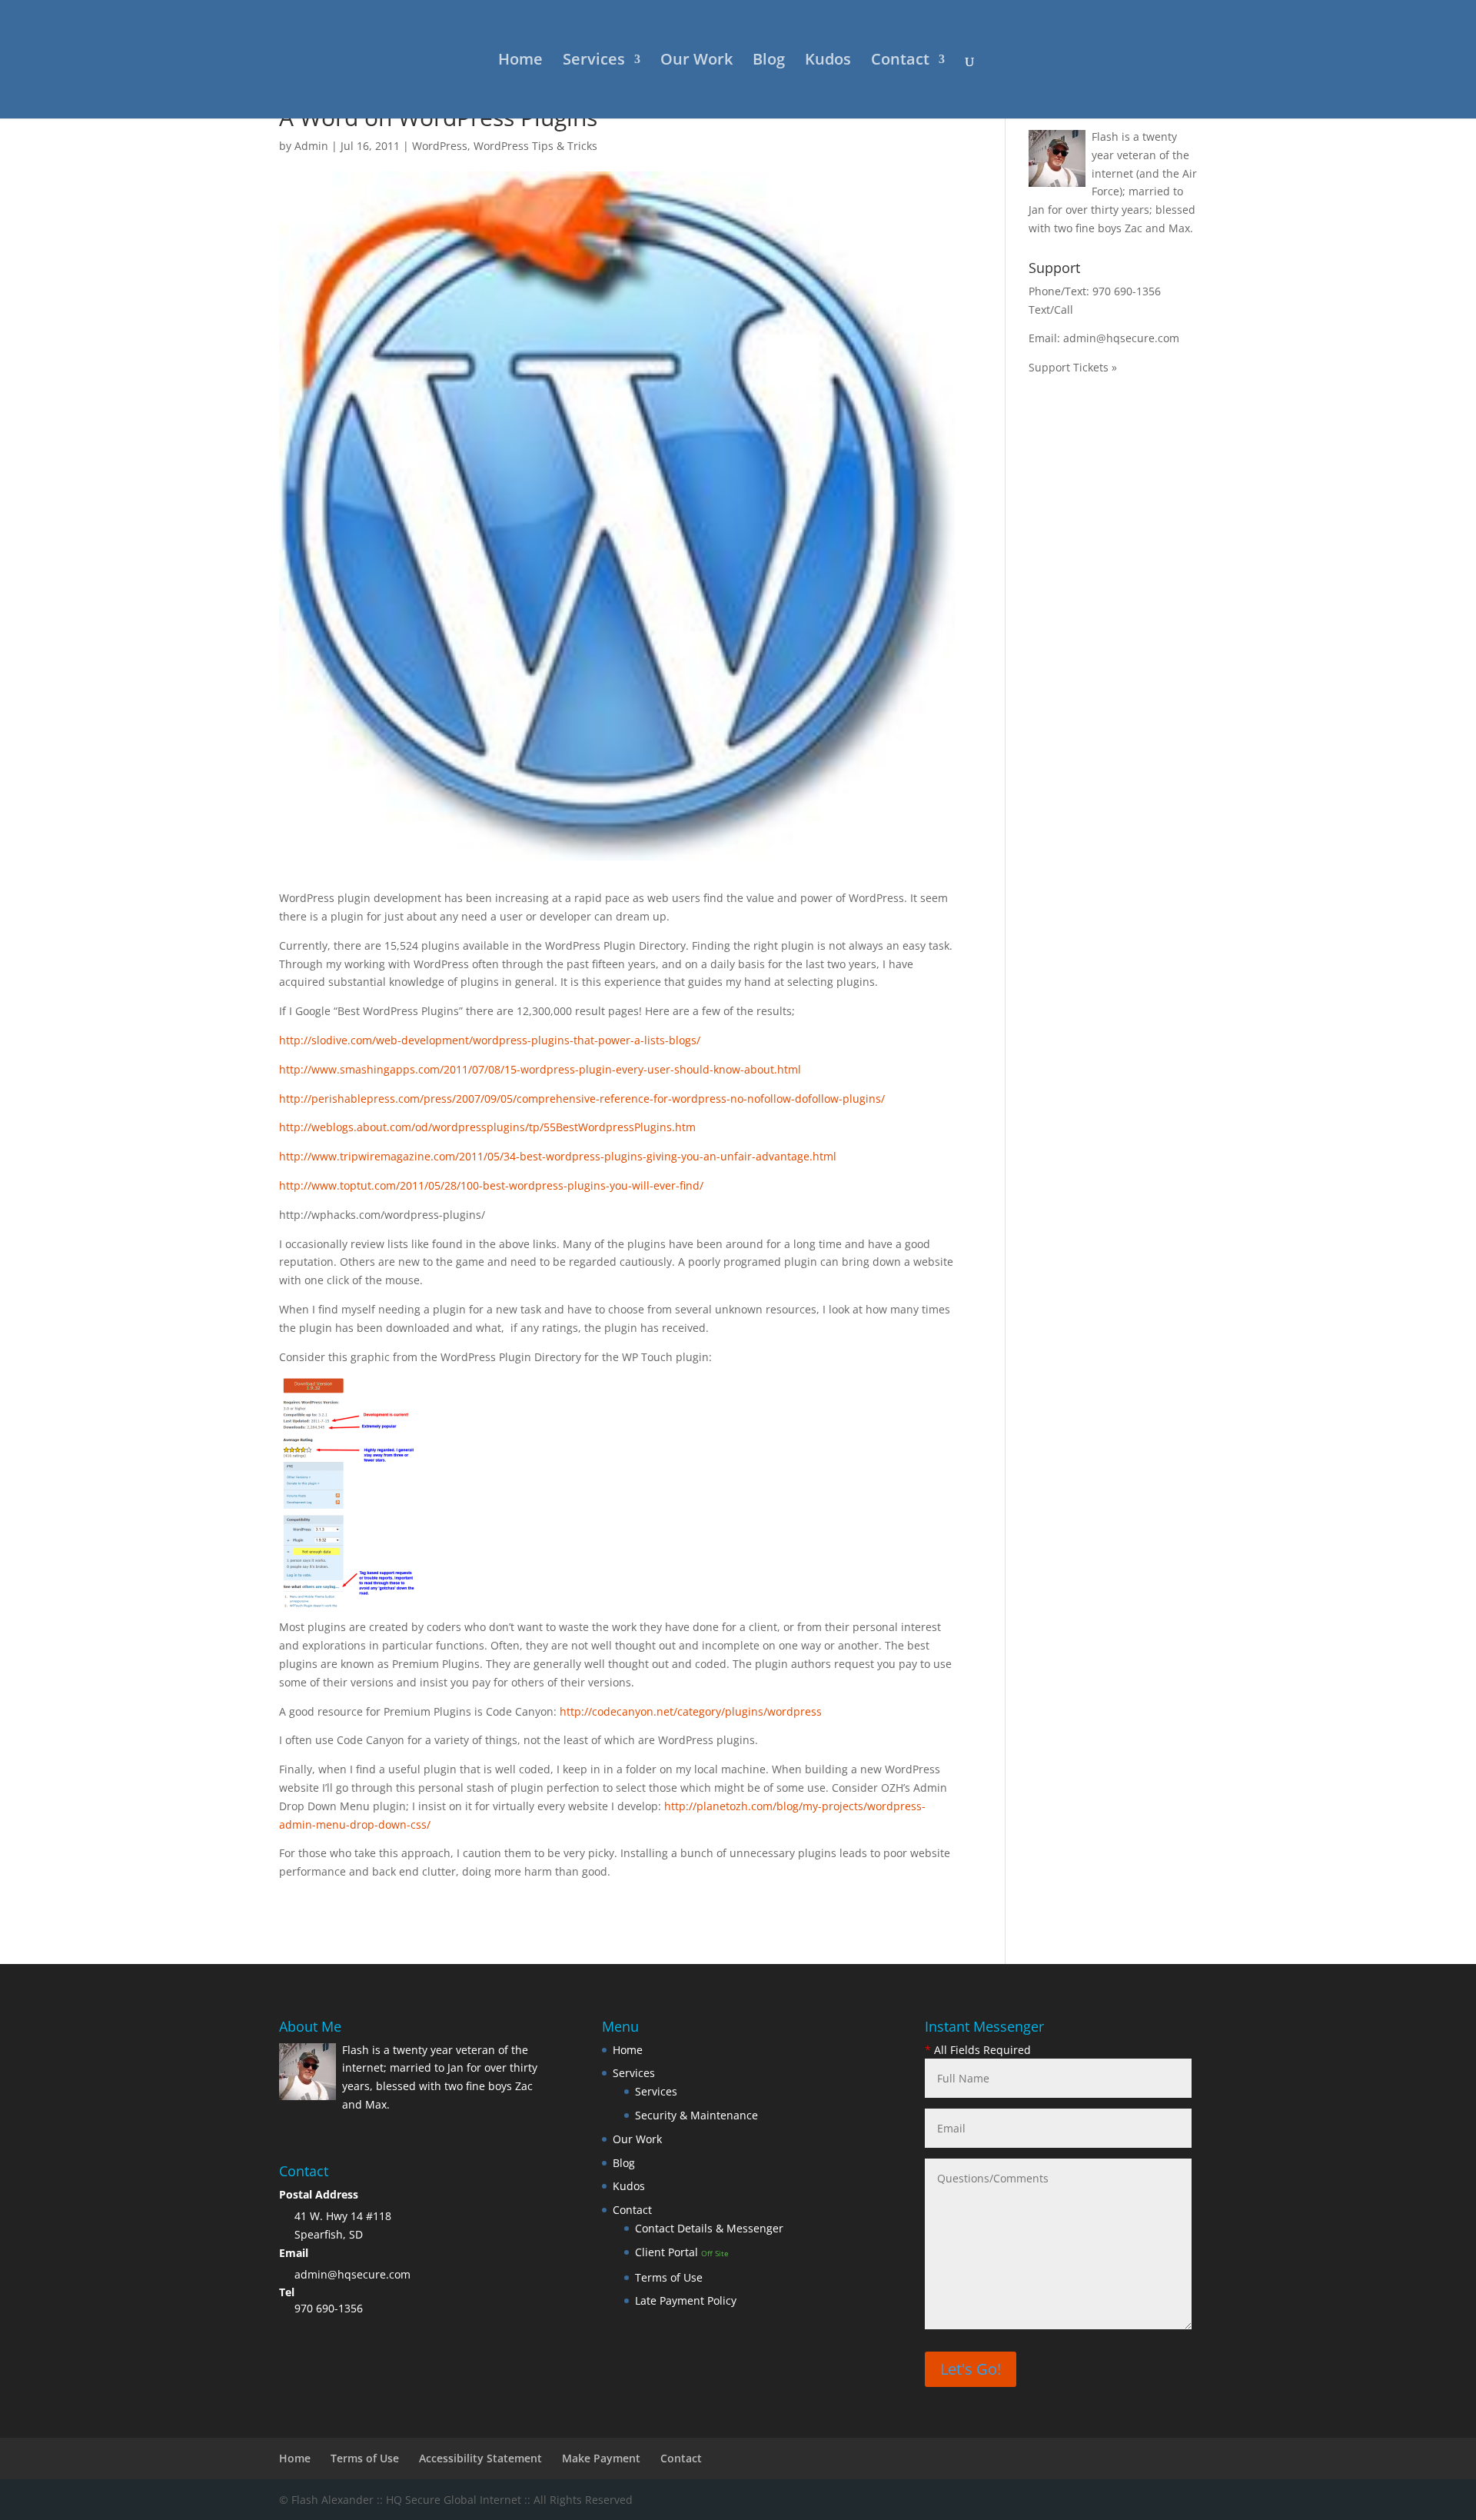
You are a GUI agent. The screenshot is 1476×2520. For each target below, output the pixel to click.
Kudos (828, 62)
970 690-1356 (1127, 291)
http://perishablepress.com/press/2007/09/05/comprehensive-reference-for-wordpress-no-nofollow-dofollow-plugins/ (582, 1099)
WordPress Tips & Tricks (535, 146)
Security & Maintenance (696, 2115)
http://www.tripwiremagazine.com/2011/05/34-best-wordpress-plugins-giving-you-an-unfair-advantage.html (558, 1156)
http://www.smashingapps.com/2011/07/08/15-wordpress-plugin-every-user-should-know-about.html (540, 1069)
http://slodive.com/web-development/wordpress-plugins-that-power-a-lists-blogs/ (490, 1040)
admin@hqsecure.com (1121, 338)
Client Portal (682, 2252)
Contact (900, 62)
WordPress (440, 146)
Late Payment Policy (686, 2300)
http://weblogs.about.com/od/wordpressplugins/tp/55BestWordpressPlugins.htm (487, 1127)
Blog (769, 62)
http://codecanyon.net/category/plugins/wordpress (691, 1711)
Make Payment (601, 2458)
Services (594, 62)
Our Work (696, 62)
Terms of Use (669, 2277)
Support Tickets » (1073, 367)
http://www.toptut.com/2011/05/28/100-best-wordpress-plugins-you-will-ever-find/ (491, 1185)
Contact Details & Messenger (709, 2228)
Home (520, 62)
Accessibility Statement (480, 2458)
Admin (311, 146)
